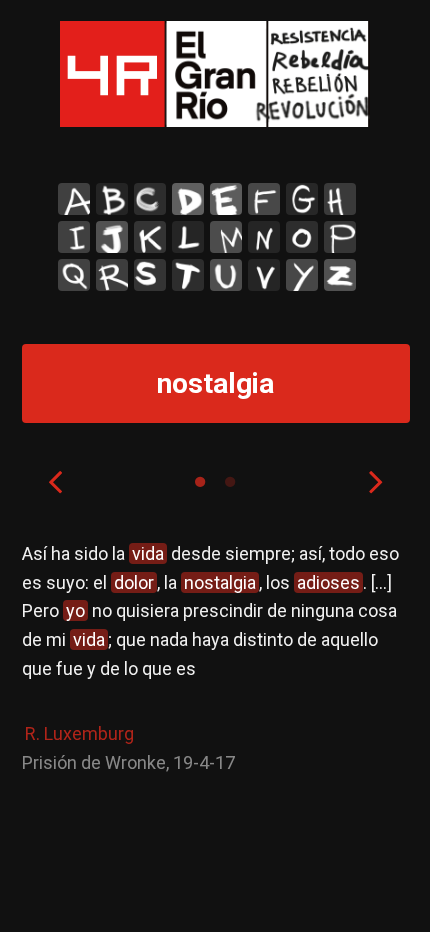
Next (376, 481)
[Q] (74, 275)
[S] (150, 275)
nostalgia (220, 582)
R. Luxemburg (79, 733)
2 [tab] (230, 482)
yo (75, 610)
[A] (74, 199)
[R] (112, 275)
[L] (188, 237)
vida (148, 553)
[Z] (340, 275)
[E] (226, 199)
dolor (134, 582)
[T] (188, 275)
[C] (150, 199)
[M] (226, 237)
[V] (264, 275)
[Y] (302, 275)
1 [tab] (200, 482)
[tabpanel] (215, 659)
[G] (302, 199)
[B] (112, 199)
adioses (328, 582)
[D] (188, 199)
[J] (112, 237)
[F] (264, 199)
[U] (226, 275)
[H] (340, 199)
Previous (55, 481)
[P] (340, 237)
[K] (150, 237)
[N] (264, 237)
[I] (74, 237)
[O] (302, 237)
